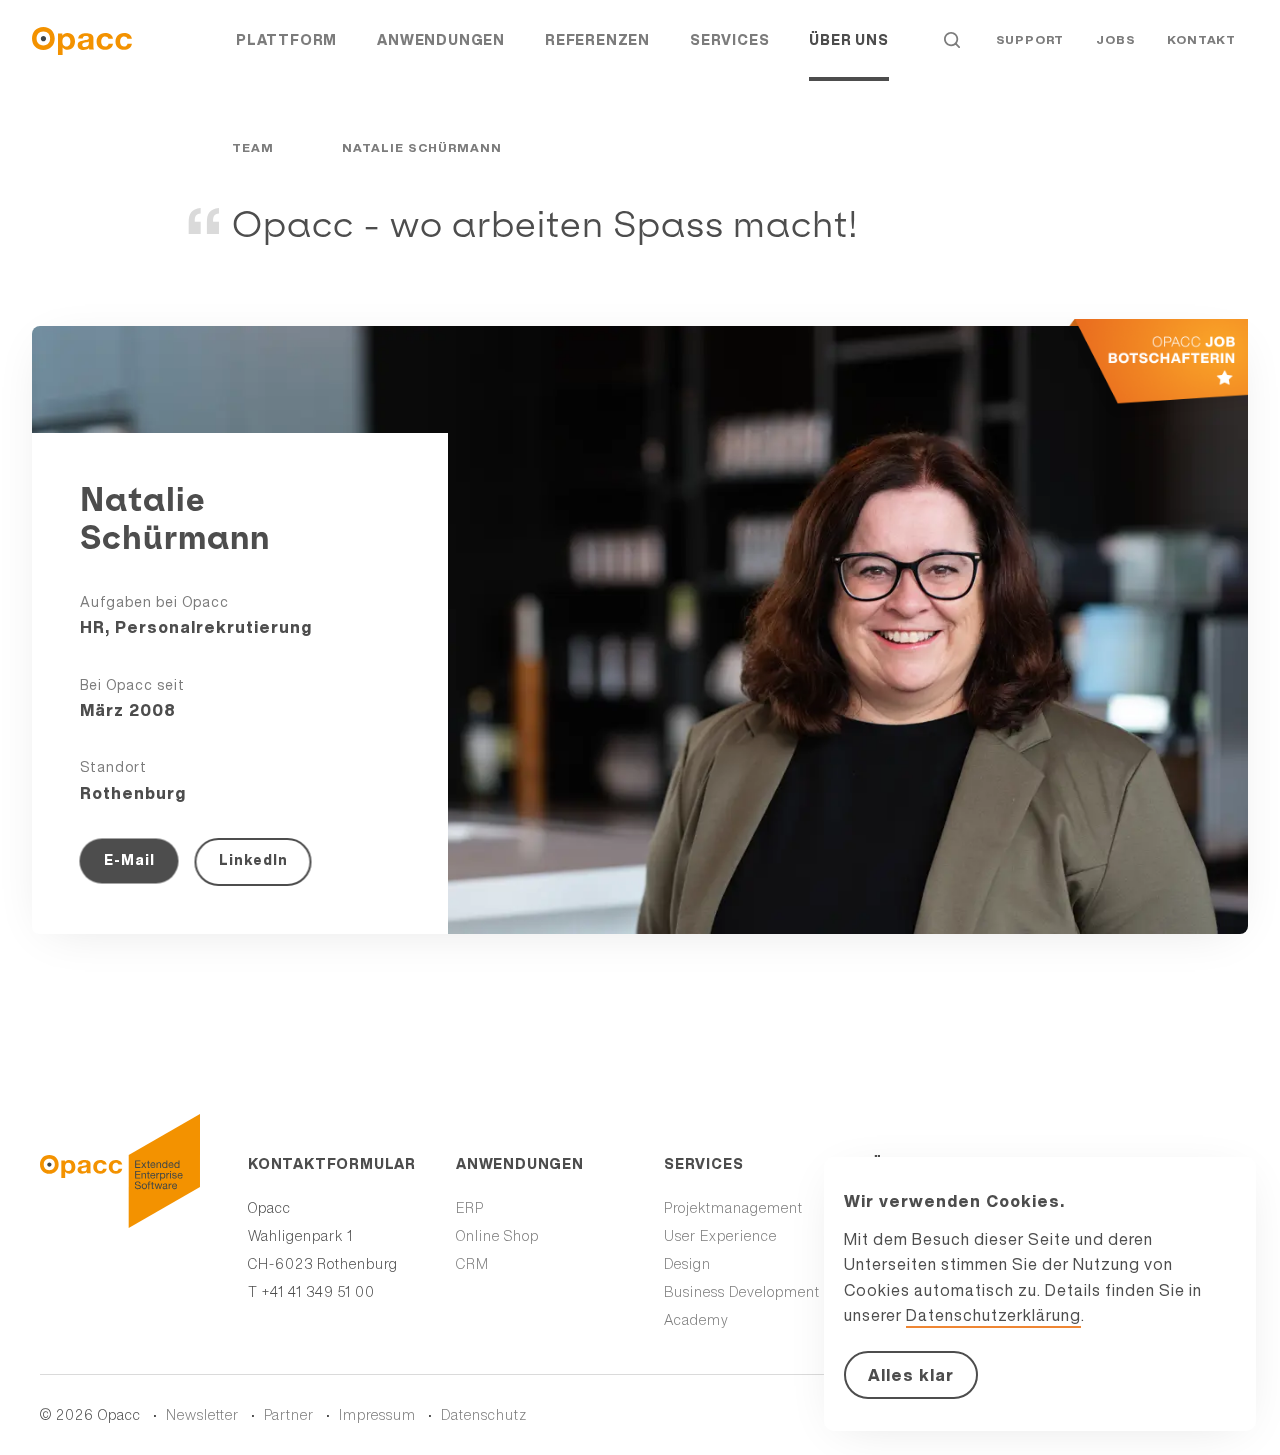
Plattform (286, 40)
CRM (472, 1264)
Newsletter (202, 1415)
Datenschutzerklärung (993, 1315)
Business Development (742, 1292)
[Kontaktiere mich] (1138, 373)
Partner (289, 1415)
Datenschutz (484, 1415)
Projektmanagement (733, 1208)
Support (1030, 39)
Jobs (1115, 39)
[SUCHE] (952, 40)
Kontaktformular (328, 1164)
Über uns (848, 40)
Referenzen (597, 40)
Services (729, 40)
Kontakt (1201, 39)
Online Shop (497, 1236)
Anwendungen (441, 40)
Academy (696, 1320)
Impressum (377, 1415)
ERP (470, 1208)
